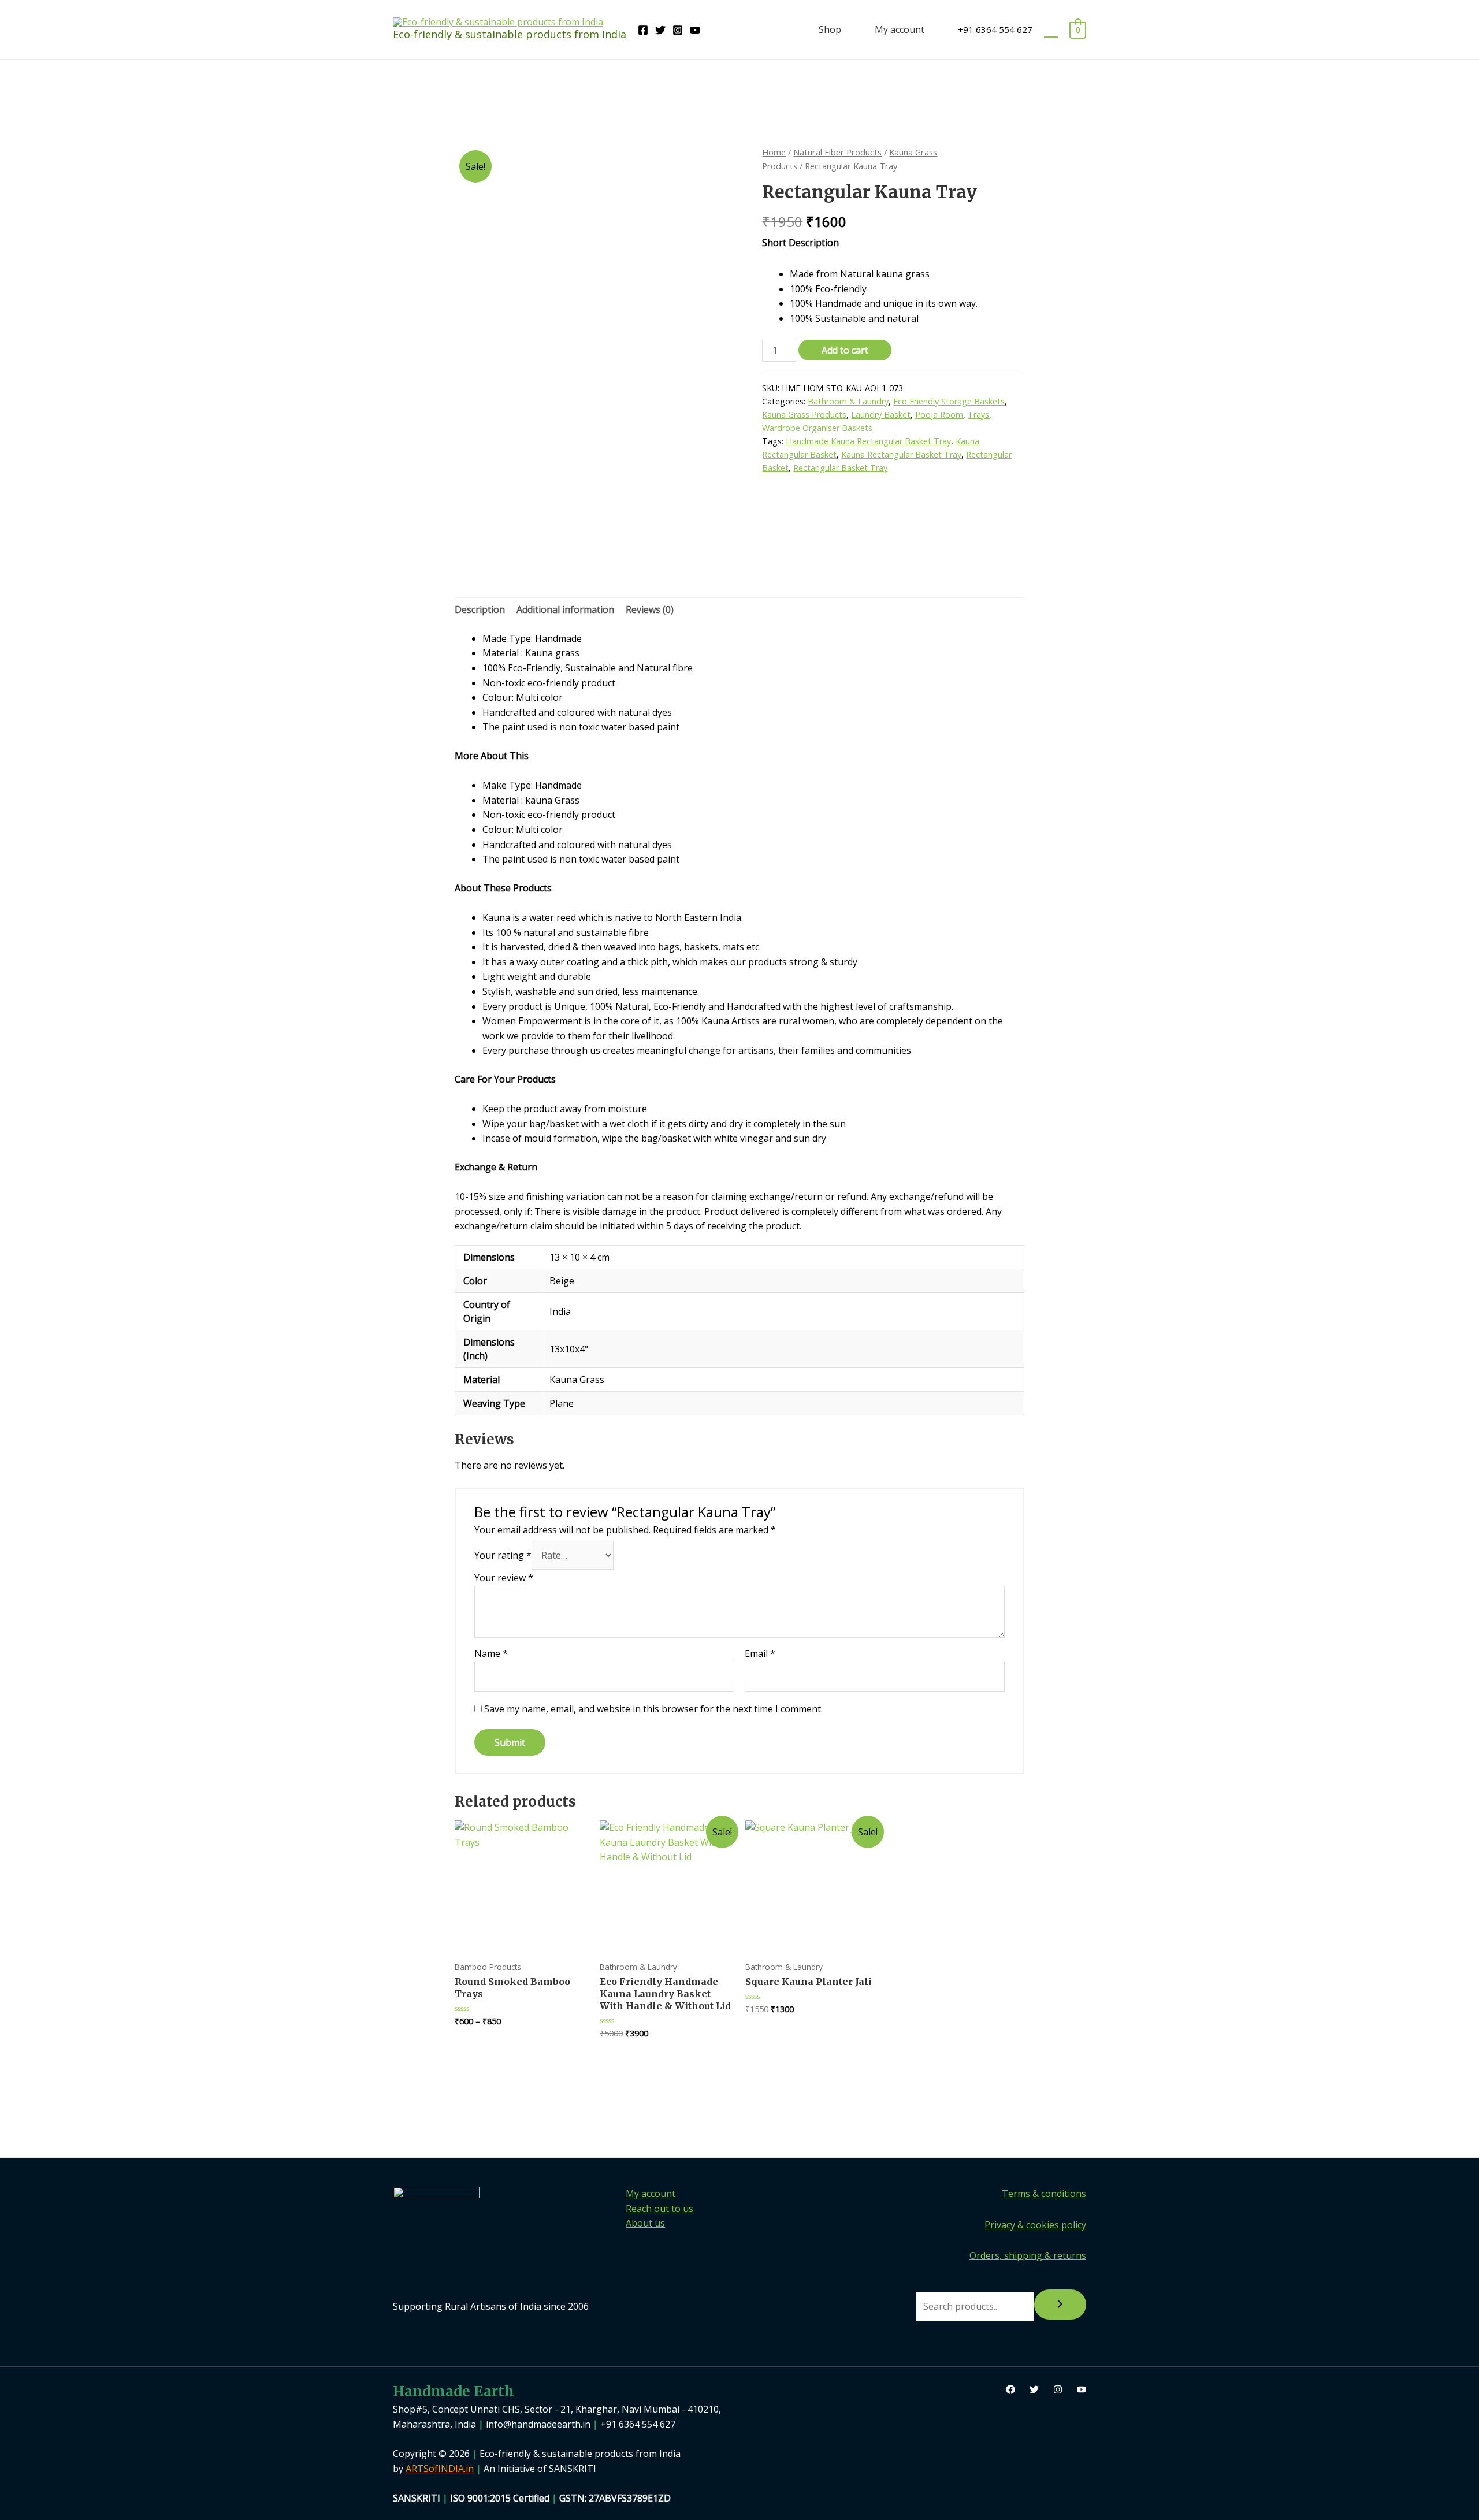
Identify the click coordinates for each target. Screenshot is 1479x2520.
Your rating (503, 1555)
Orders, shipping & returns (1028, 2255)
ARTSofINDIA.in (440, 2469)
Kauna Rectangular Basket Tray (901, 454)
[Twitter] (660, 30)
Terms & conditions (1044, 2194)
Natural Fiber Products (837, 152)
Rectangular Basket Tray (840, 468)
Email (760, 1653)
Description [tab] (480, 609)
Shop (830, 29)
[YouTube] (695, 30)
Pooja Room (939, 415)
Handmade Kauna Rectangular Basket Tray (868, 441)
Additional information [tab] (565, 609)
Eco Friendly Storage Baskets (949, 401)
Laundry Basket (881, 415)
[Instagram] (678, 30)
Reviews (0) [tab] (650, 609)
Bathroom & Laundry (848, 401)
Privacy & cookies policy (1035, 2225)
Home (774, 152)
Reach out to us (659, 2209)
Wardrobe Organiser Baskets (817, 428)
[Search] (1060, 2305)
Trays (978, 415)
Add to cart (845, 350)
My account (900, 29)
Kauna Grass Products (804, 415)
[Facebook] (643, 30)
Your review (504, 1578)
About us (645, 2223)
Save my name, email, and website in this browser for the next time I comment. (653, 1709)
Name (491, 1653)
